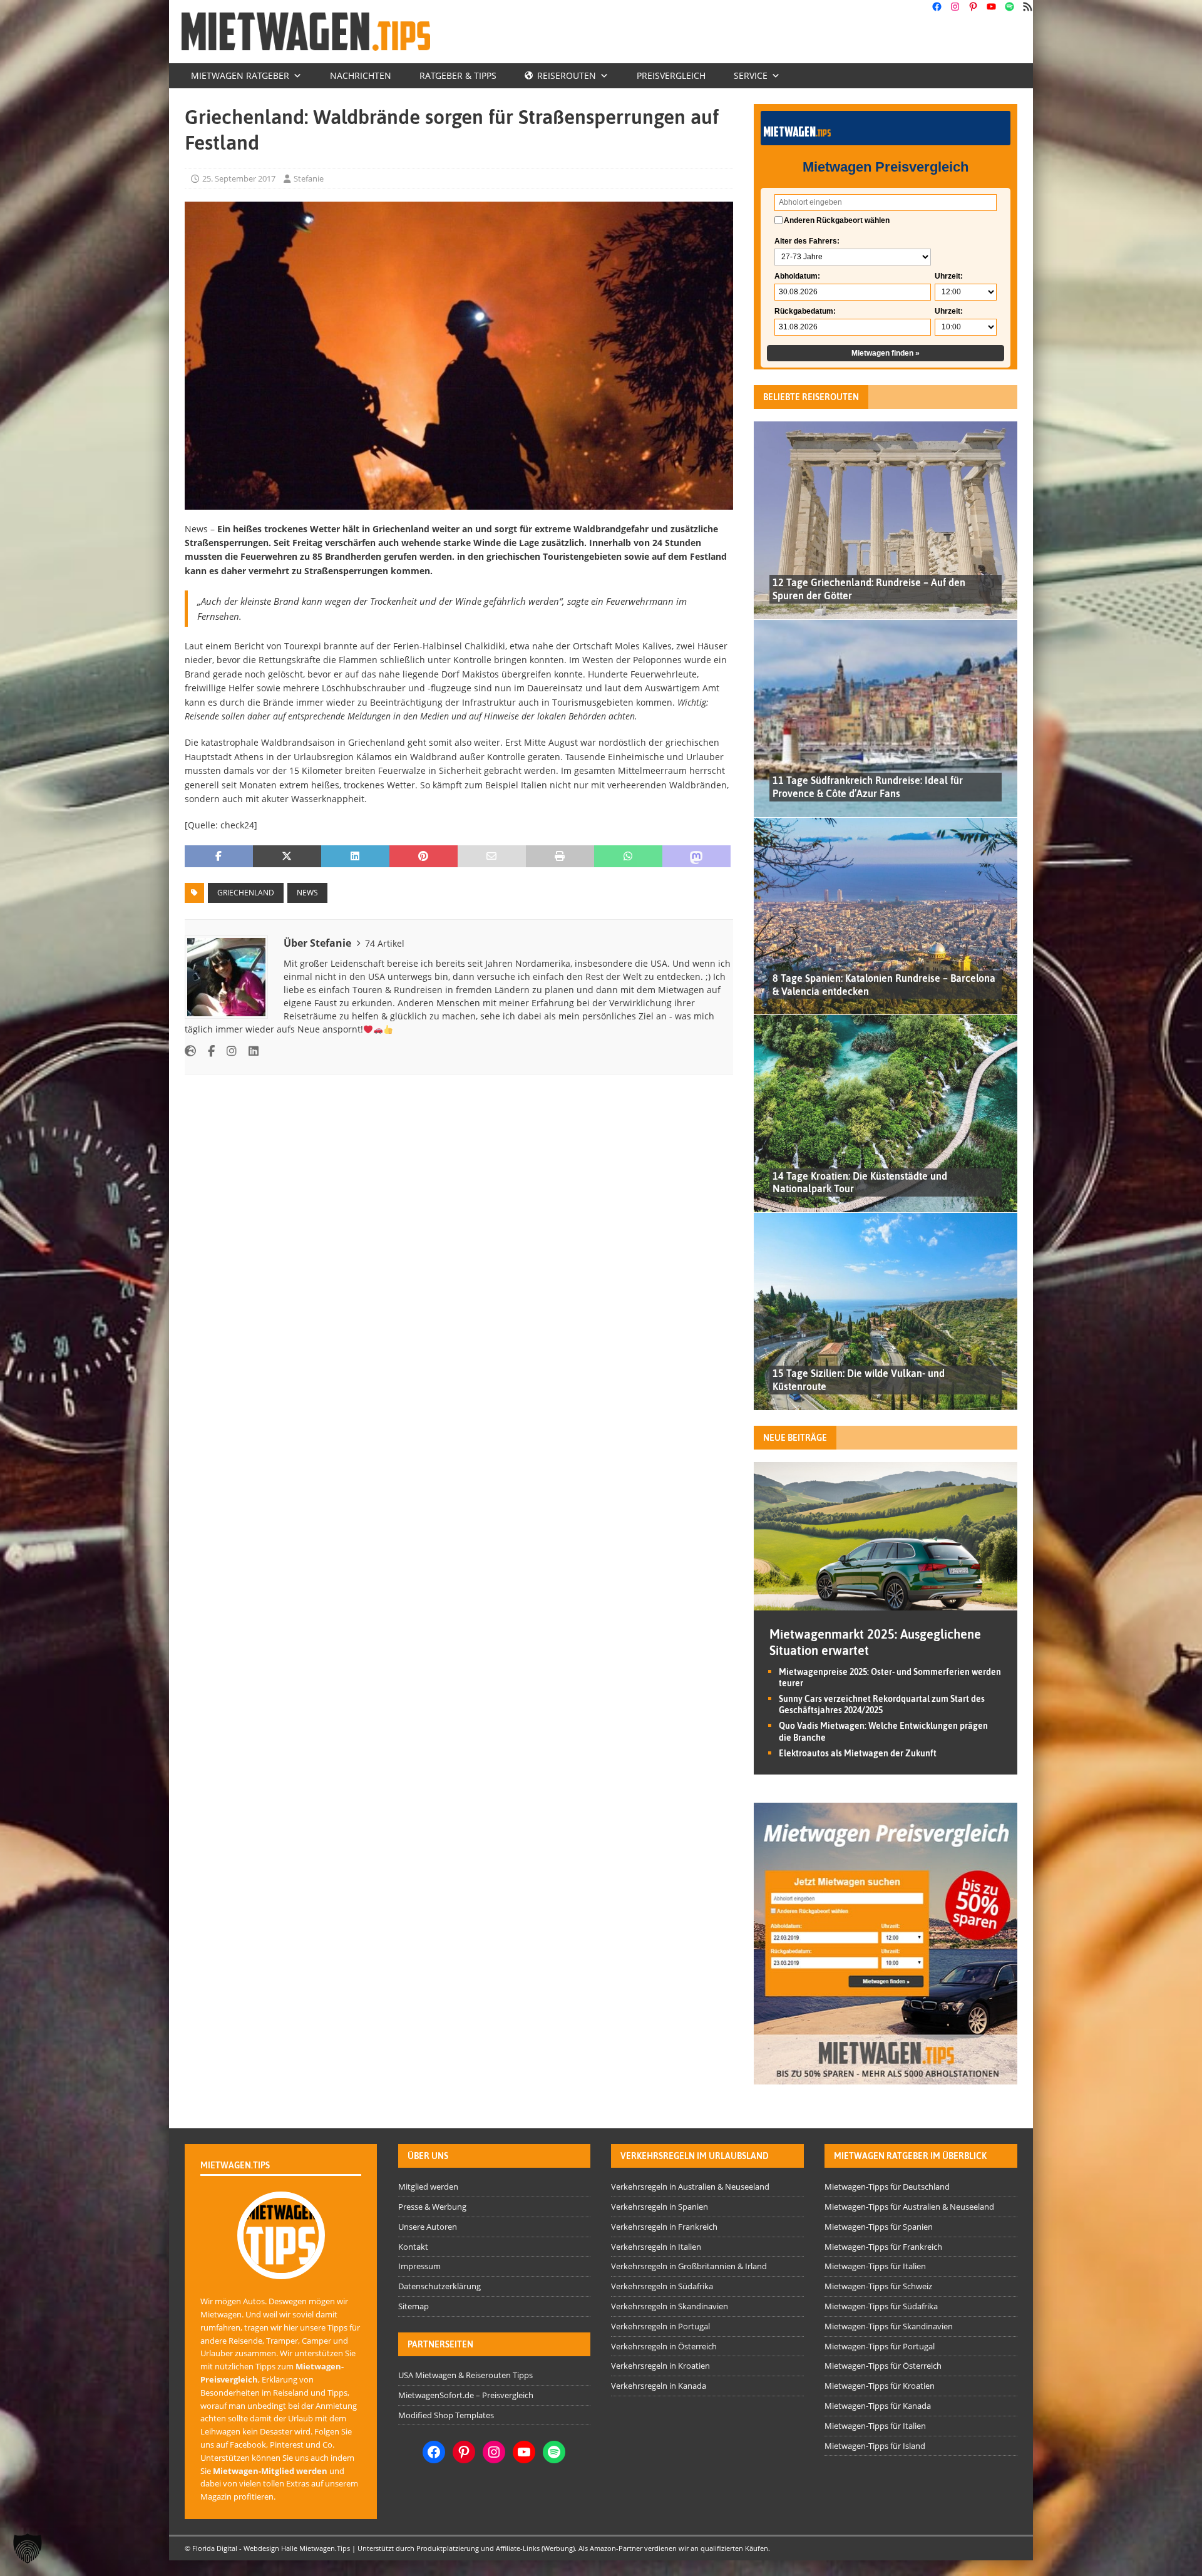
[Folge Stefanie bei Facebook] (207, 1051)
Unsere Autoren (428, 2227)
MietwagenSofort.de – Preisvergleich (466, 2395)
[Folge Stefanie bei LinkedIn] (249, 1051)
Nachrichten (361, 75)
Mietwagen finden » (886, 353)
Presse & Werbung (432, 2207)
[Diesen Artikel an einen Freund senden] (492, 857)
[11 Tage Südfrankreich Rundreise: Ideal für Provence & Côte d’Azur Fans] (886, 718)
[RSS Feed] (1028, 7)
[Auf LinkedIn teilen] (355, 857)
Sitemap (414, 2306)
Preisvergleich (671, 75)
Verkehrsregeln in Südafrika (662, 2286)
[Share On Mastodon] (696, 857)
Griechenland (246, 893)
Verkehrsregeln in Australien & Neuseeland (690, 2187)
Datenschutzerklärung (439, 2286)
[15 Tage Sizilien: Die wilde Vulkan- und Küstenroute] (886, 1311)
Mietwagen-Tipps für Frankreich (883, 2247)
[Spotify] (1009, 7)
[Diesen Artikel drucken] (560, 857)
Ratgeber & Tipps (458, 75)
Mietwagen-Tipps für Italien (875, 2266)
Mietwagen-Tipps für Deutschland (887, 2187)
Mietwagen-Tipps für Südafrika (881, 2306)
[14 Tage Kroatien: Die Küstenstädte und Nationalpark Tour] (886, 1113)
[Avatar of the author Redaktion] (281, 2266)
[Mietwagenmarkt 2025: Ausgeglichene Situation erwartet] (886, 1603)
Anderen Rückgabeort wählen (837, 220)
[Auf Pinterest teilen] (424, 857)
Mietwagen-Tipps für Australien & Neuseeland (909, 2207)
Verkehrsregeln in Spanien (660, 2207)
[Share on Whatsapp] (628, 857)
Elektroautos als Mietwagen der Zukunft (858, 1753)
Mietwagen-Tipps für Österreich (883, 2366)
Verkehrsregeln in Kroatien (660, 2366)
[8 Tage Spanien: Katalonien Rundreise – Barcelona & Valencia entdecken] (886, 916)
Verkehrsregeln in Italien (656, 2247)
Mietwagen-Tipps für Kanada (878, 2406)
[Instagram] (955, 7)
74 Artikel (385, 943)
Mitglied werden (428, 2187)
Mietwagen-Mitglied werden (270, 2471)
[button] (28, 2548)
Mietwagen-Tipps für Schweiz (878, 2286)
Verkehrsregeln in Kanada (659, 2386)
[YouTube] (991, 7)
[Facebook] (937, 7)
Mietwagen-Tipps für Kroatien (880, 2386)
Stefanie (309, 178)
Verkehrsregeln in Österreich (664, 2346)
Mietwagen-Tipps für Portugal (880, 2346)
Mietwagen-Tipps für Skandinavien (889, 2326)
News (307, 893)
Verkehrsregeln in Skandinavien (670, 2306)
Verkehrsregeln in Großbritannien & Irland (689, 2266)
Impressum (419, 2266)
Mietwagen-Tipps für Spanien (879, 2227)
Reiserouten (567, 75)
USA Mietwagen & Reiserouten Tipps (465, 2375)
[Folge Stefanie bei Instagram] (227, 1051)
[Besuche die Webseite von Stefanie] (190, 1051)
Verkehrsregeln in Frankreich (664, 2227)
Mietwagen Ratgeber (240, 75)
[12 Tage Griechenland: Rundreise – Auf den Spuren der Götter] (886, 520)
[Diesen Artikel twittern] (287, 857)
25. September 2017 (239, 178)
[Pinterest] (973, 7)
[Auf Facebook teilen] (219, 857)
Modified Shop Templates (446, 2415)
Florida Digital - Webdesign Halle (245, 2548)
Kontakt (413, 2247)
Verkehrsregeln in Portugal (660, 2326)
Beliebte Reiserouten (811, 397)
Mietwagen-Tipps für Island (875, 2446)
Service (751, 75)
